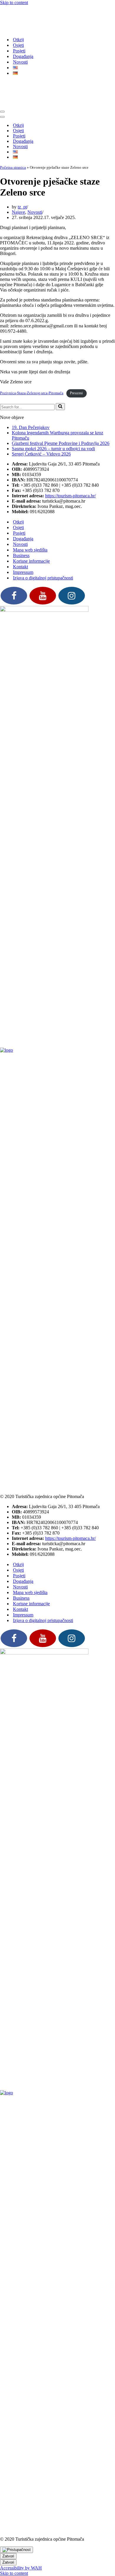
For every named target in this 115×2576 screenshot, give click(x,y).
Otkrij (18, 18)
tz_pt (22, 164)
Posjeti (19, 29)
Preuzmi (76, 350)
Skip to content (14, 3)
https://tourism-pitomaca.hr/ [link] (70, 453)
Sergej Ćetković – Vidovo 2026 (41, 411)
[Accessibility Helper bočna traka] (17, 2507)
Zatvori (8, 2513)
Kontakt (20, 524)
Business (21, 512)
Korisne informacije (31, 518)
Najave (18, 169)
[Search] (60, 364)
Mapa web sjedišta (30, 507)
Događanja (23, 35)
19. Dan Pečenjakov (31, 384)
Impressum (23, 529)
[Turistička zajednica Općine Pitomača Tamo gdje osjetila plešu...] (6, 8)
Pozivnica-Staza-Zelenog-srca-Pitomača (32, 350)
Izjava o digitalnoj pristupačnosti (43, 535)
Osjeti (18, 24)
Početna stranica (13, 124)
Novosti (20, 40)
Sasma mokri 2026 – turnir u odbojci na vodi (53, 406)
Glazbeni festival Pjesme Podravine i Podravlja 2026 (61, 400)
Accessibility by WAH (21, 2525)
